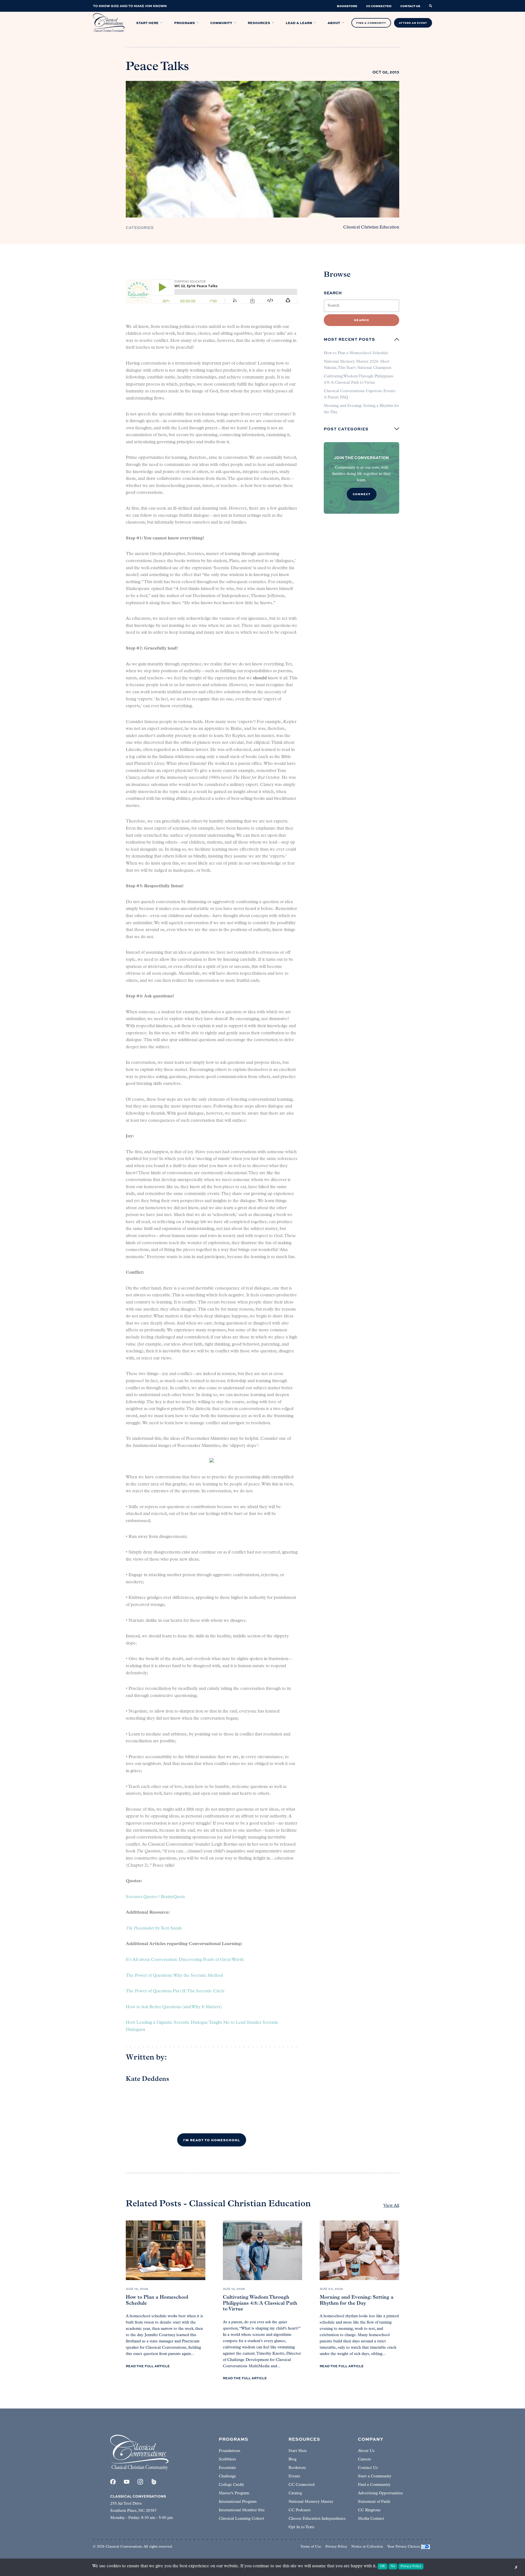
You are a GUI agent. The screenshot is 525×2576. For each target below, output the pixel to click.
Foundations (230, 2451)
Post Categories (346, 429)
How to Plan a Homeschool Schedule (356, 353)
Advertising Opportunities (380, 2493)
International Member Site (242, 2510)
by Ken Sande (154, 1928)
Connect (362, 494)
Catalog (295, 2493)
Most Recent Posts (349, 339)
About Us (366, 2451)
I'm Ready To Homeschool (212, 2140)
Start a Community (375, 2476)
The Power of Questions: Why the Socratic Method (174, 1976)
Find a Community (374, 2485)
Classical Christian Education (371, 227)
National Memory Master (311, 2502)
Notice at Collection (367, 2547)
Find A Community (371, 23)
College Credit (231, 2485)
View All (391, 2206)
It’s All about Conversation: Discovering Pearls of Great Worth (185, 1960)
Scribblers (227, 2459)
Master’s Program (234, 2493)
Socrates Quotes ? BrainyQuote (156, 1897)
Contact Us (368, 2468)
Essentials (227, 2468)
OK (383, 2566)
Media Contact (371, 2519)
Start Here (298, 2451)
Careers (364, 2459)
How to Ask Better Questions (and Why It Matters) (174, 2007)
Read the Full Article (148, 2366)
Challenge (227, 2476)
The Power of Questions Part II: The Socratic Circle (175, 1991)
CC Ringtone (369, 2510)
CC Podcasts (300, 2510)
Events (294, 2476)
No (393, 2566)
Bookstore (297, 2468)
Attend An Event (413, 23)
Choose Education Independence (317, 2519)
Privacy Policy (336, 2547)
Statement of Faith (374, 2502)
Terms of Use (311, 2547)
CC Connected (301, 2485)
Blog (292, 2459)
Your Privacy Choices (404, 2547)
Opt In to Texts (301, 2527)
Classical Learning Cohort (241, 2519)
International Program (238, 2502)
